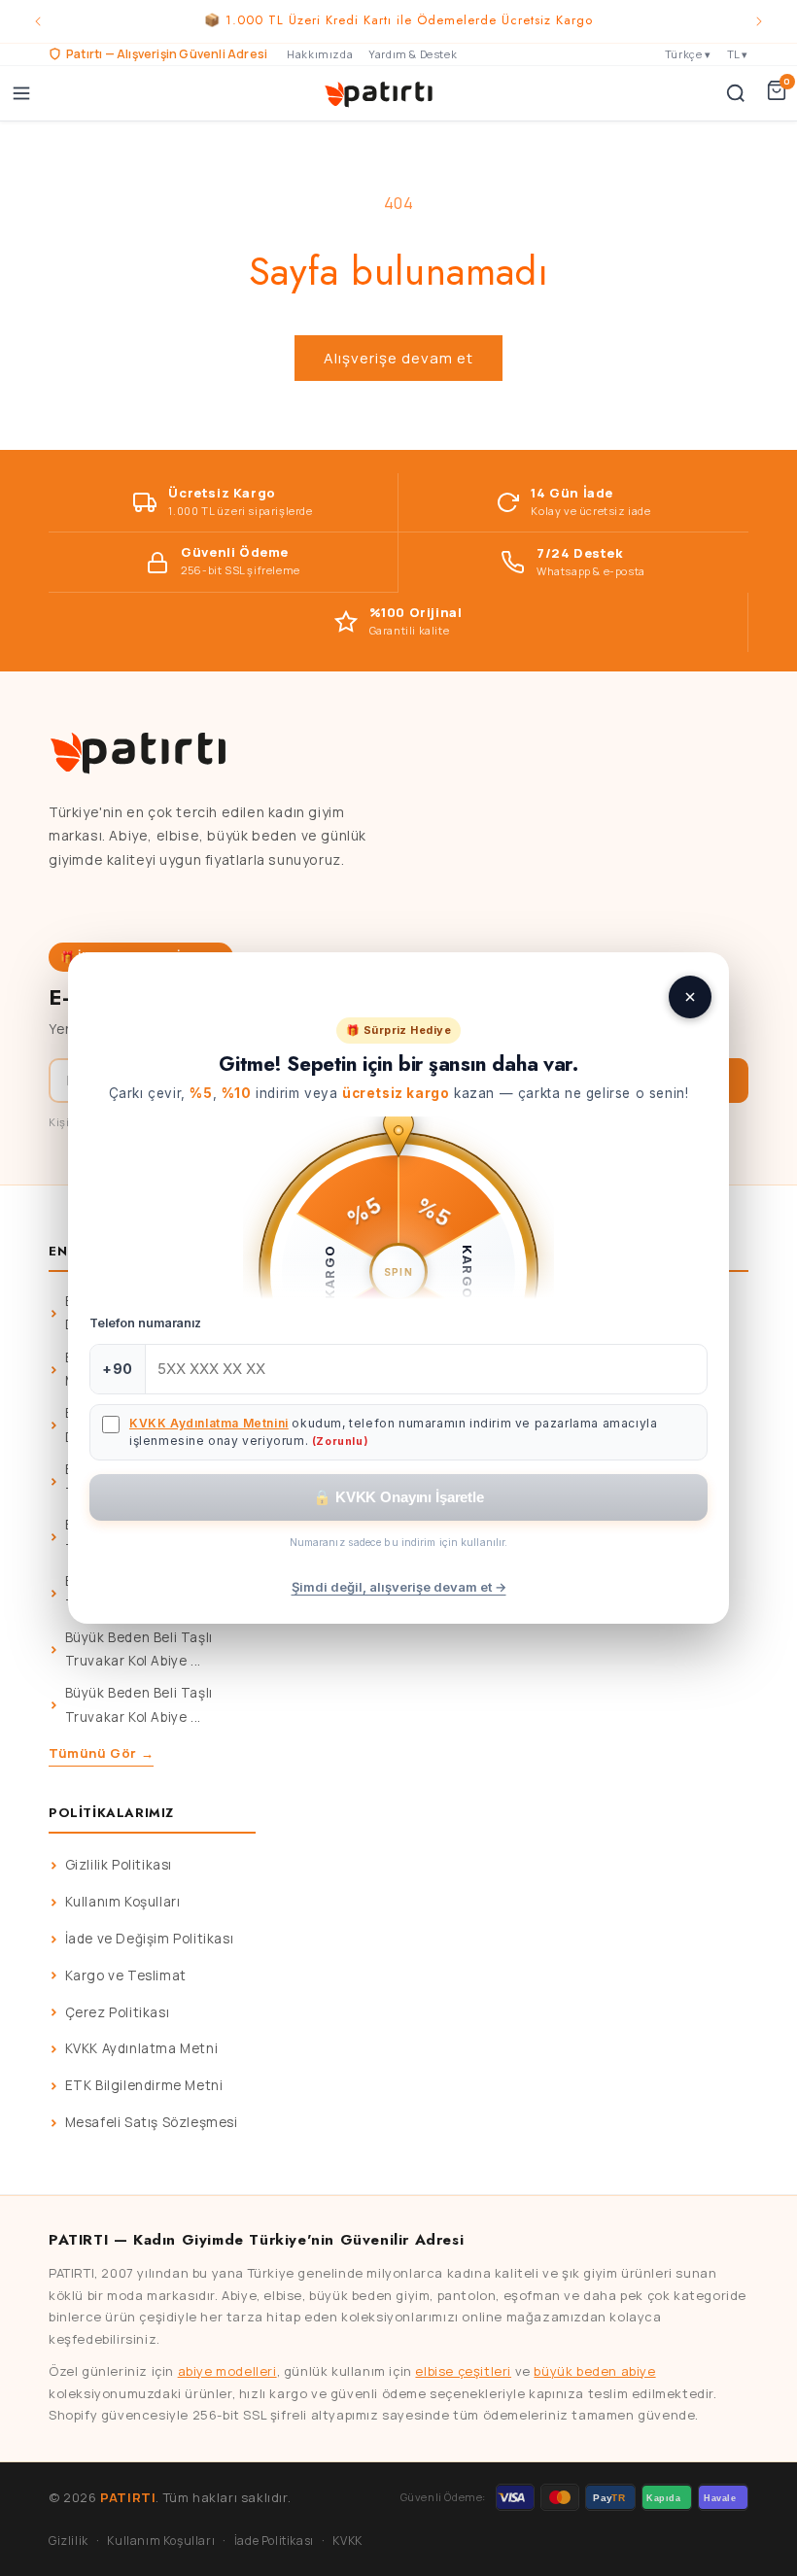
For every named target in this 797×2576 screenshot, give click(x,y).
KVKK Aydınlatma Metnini (209, 1423)
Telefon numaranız (145, 1323)
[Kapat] (690, 997)
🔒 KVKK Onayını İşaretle (398, 1497)
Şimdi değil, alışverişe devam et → (399, 1587)
